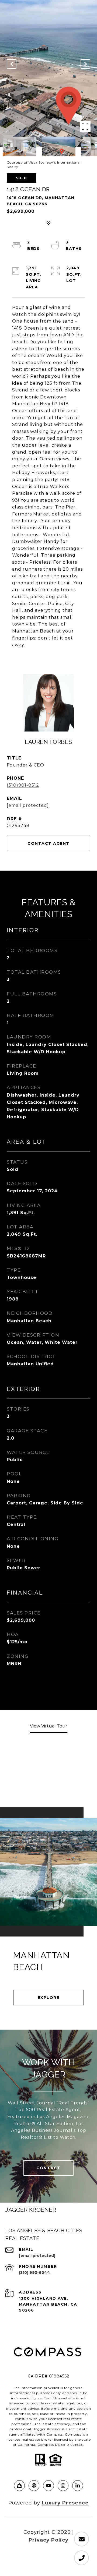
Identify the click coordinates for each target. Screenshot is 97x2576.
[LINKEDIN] (78, 2486)
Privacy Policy (48, 2540)
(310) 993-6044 (34, 2273)
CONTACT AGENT (48, 843)
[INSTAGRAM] (63, 2486)
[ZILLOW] (19, 2486)
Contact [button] (48, 2168)
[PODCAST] (34, 2486)
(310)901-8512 (23, 785)
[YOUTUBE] (48, 2486)
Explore (49, 1998)
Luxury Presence (65, 2503)
